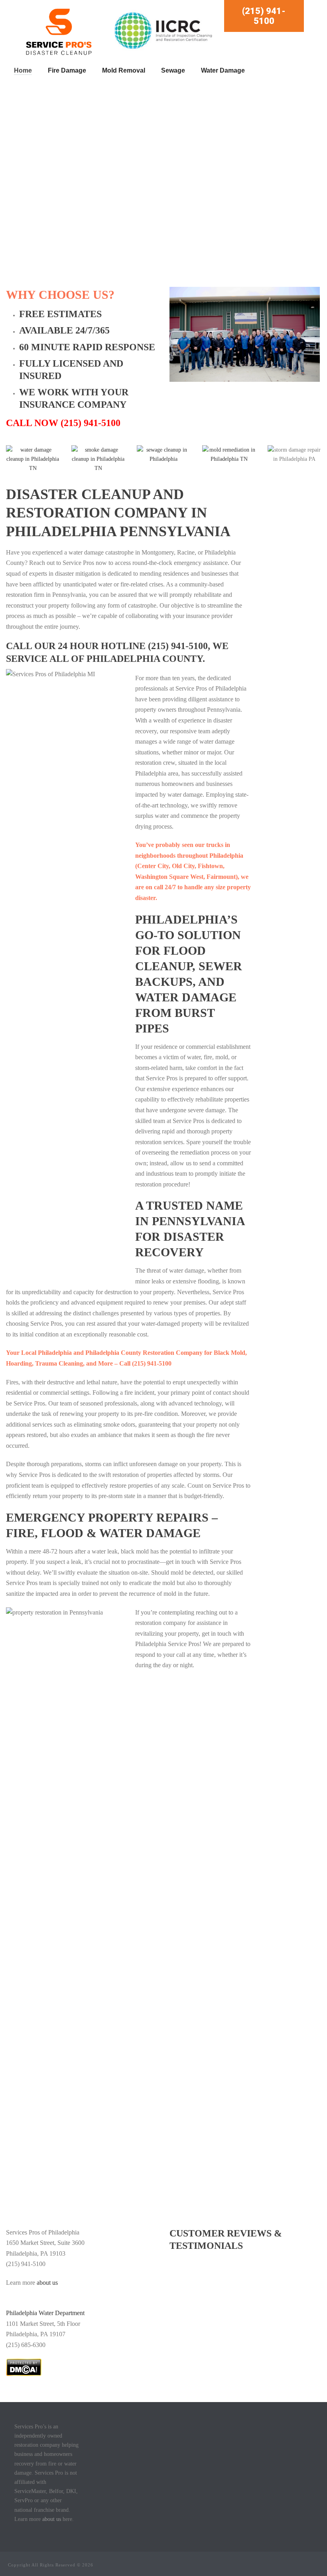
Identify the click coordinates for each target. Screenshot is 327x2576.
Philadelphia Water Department (45, 2313)
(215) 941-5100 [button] (264, 16)
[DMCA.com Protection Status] (24, 2366)
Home (23, 70)
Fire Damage (67, 70)
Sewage (173, 70)
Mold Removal (124, 70)
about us (48, 2283)
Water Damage (223, 70)
